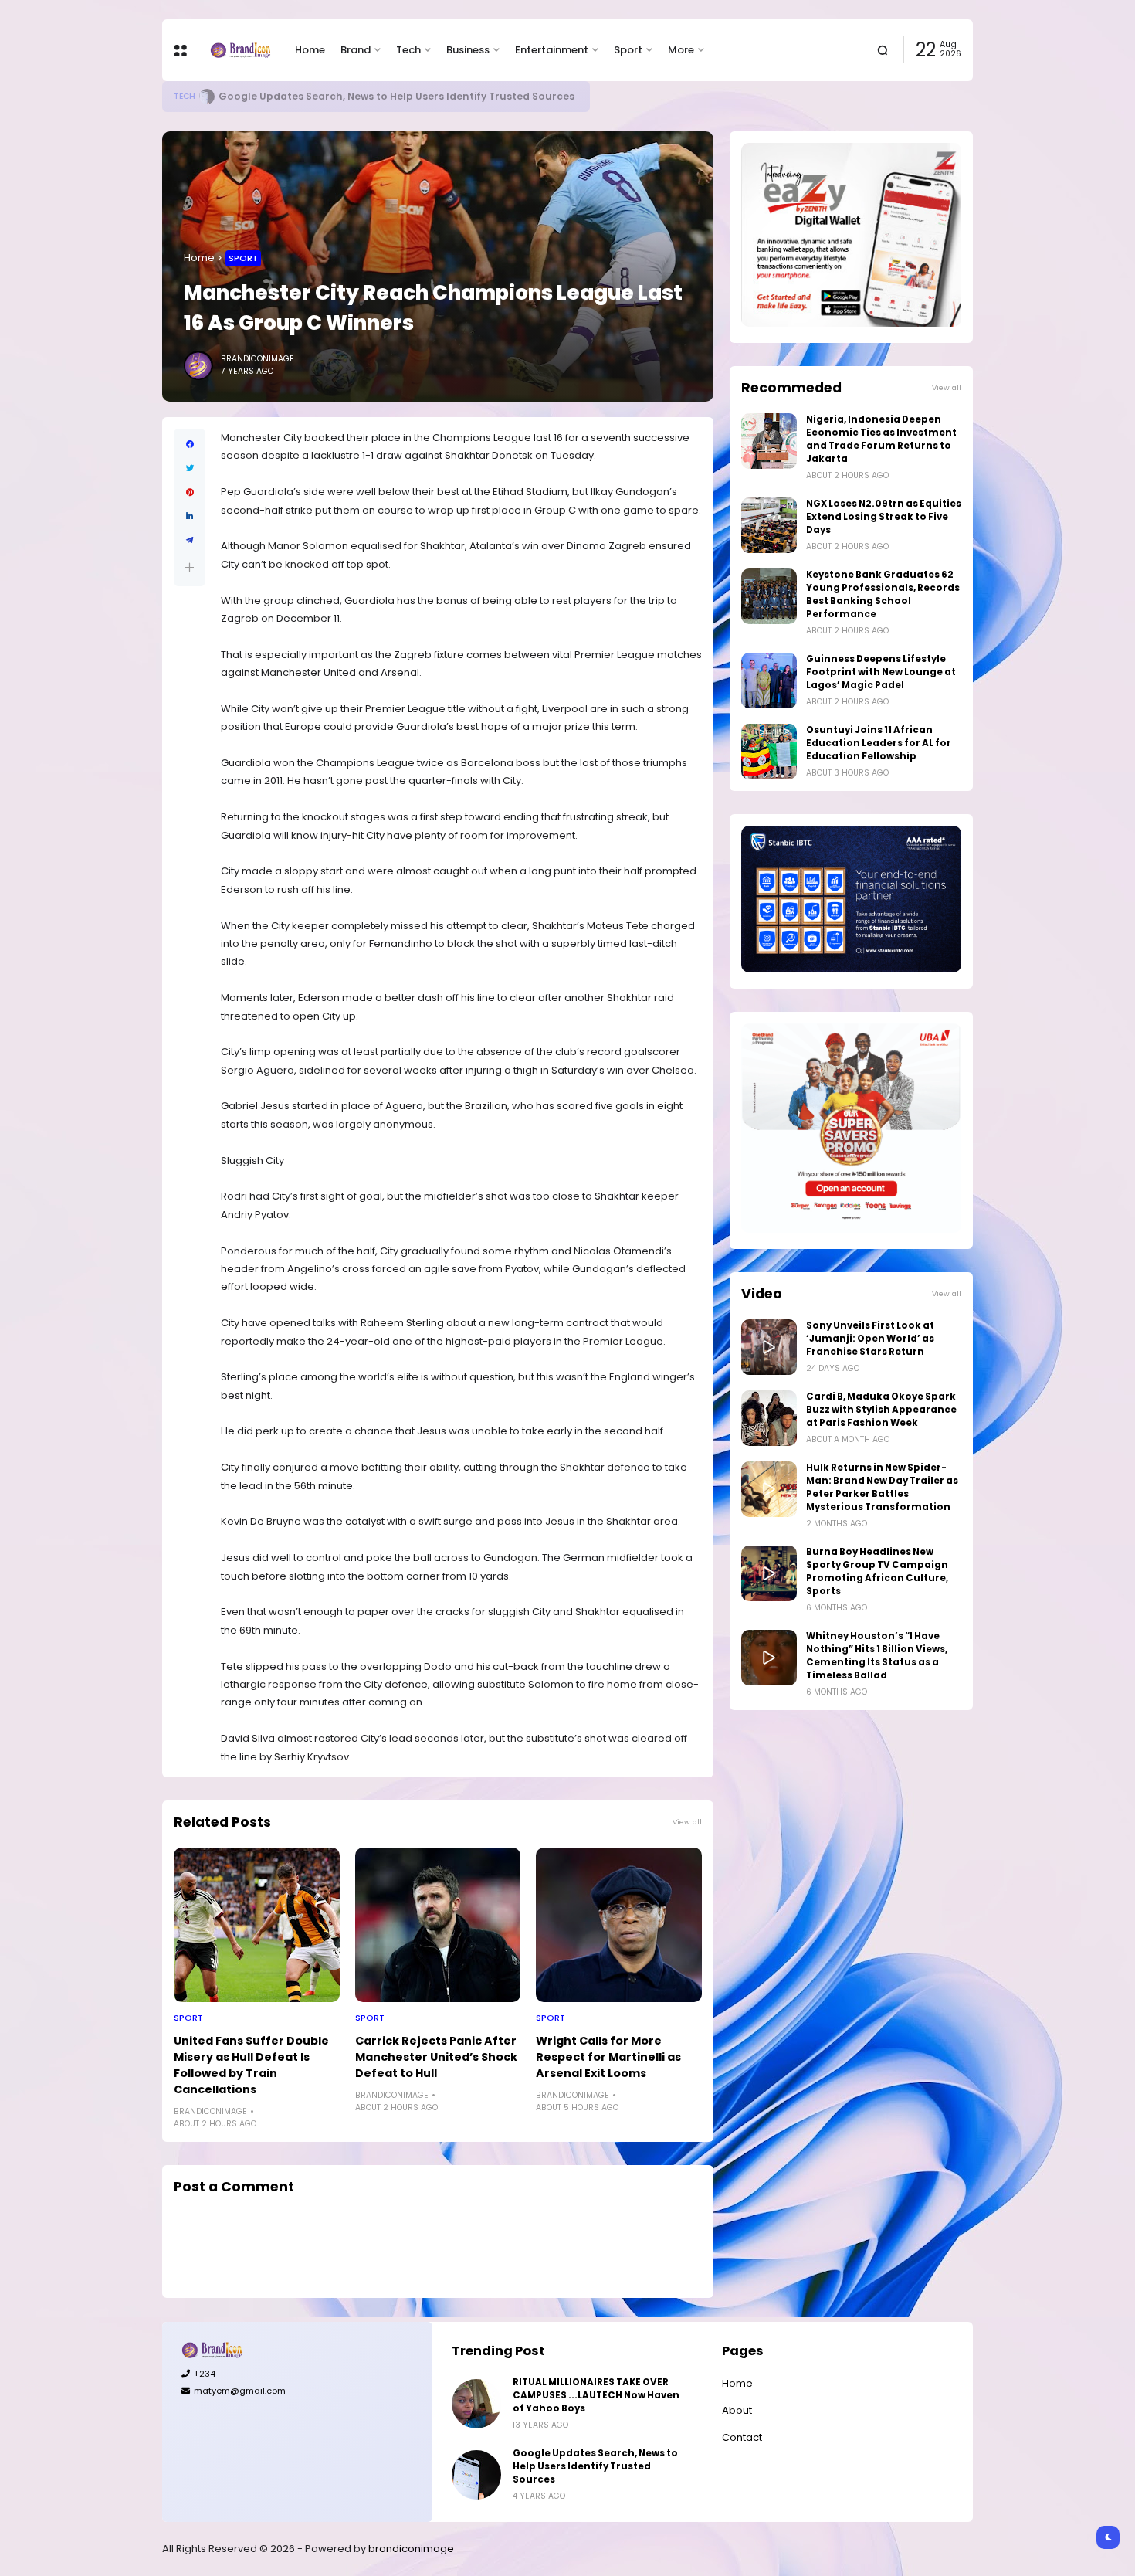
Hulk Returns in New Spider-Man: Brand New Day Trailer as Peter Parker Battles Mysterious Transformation (882, 1487)
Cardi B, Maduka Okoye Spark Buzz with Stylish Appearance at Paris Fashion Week (881, 1410)
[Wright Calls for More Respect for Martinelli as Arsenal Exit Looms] (619, 1925)
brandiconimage (411, 2549)
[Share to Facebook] (190, 445)
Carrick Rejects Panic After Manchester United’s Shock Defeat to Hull (436, 2057)
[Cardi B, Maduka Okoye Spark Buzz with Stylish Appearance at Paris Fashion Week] (769, 1418)
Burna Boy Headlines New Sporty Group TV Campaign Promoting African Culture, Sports (877, 1571)
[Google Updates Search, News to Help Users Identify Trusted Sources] (207, 97)
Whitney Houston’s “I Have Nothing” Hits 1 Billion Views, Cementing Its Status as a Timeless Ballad (877, 1656)
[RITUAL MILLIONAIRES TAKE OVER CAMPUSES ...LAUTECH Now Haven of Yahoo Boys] (476, 2404)
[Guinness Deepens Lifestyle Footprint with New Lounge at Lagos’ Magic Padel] (769, 680)
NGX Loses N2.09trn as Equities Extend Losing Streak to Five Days (884, 517)
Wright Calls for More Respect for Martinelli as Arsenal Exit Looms (608, 2057)
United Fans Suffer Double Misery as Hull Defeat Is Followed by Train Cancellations (251, 2065)
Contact (742, 2437)
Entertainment (552, 50)
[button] (190, 567)
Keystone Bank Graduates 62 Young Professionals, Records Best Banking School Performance (883, 594)
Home (310, 50)
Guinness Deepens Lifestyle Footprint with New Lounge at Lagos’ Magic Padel (881, 672)
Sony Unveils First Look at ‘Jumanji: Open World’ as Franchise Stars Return (870, 1339)
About (737, 2410)
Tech (408, 50)
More (681, 50)
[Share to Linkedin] (190, 516)
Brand (356, 50)
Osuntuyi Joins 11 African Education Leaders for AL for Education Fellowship (879, 743)
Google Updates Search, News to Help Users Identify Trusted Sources (396, 96)
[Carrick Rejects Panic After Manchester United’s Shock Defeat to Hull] (438, 1925)
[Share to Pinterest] (190, 492)
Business (468, 50)
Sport (628, 50)
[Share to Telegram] (190, 540)
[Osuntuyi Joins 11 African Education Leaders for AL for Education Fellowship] (769, 752)
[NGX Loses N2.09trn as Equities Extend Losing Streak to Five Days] (769, 525)
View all (687, 1822)
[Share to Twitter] (190, 468)
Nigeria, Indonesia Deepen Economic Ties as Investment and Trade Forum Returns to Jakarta (881, 439)
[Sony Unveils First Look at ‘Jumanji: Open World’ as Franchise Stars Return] (769, 1347)
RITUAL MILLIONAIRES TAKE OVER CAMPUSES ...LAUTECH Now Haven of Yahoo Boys (596, 2395)
